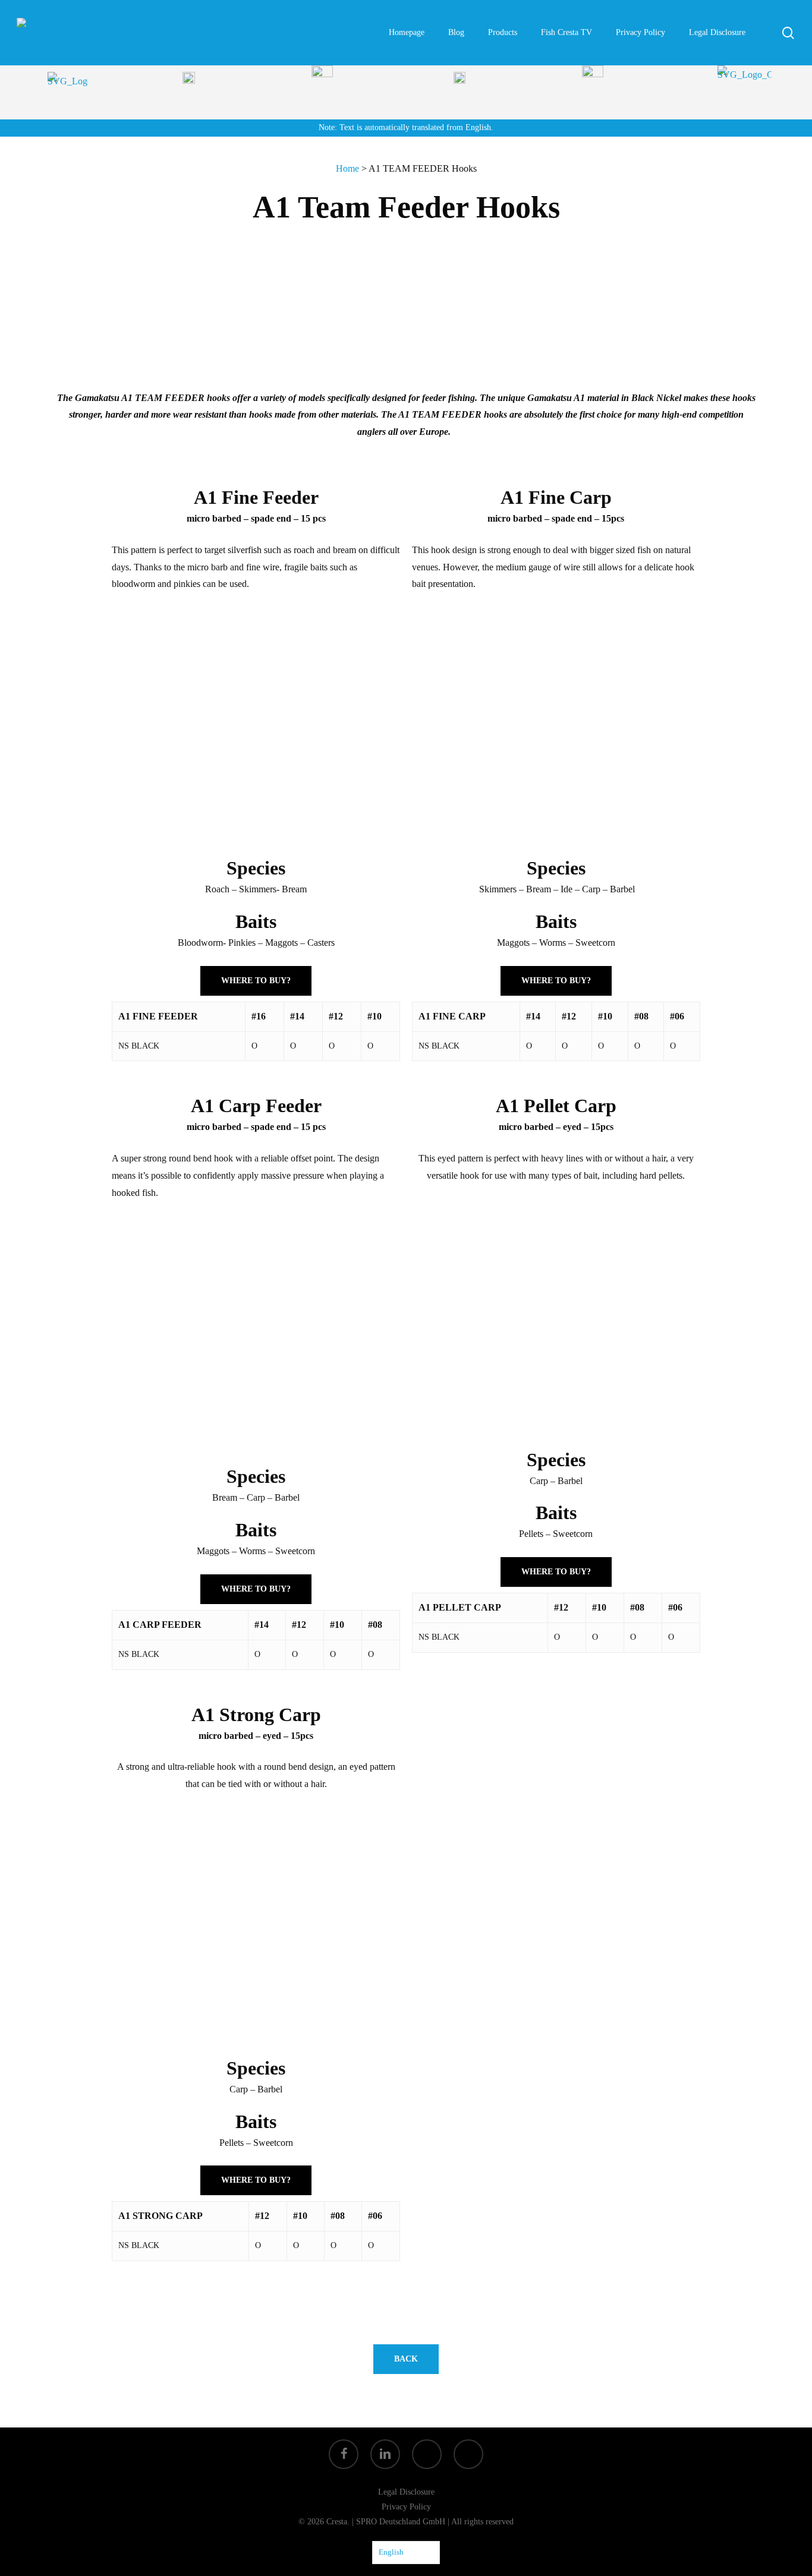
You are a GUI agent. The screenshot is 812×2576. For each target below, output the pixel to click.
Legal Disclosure (406, 2492)
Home (347, 168)
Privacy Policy (406, 2507)
